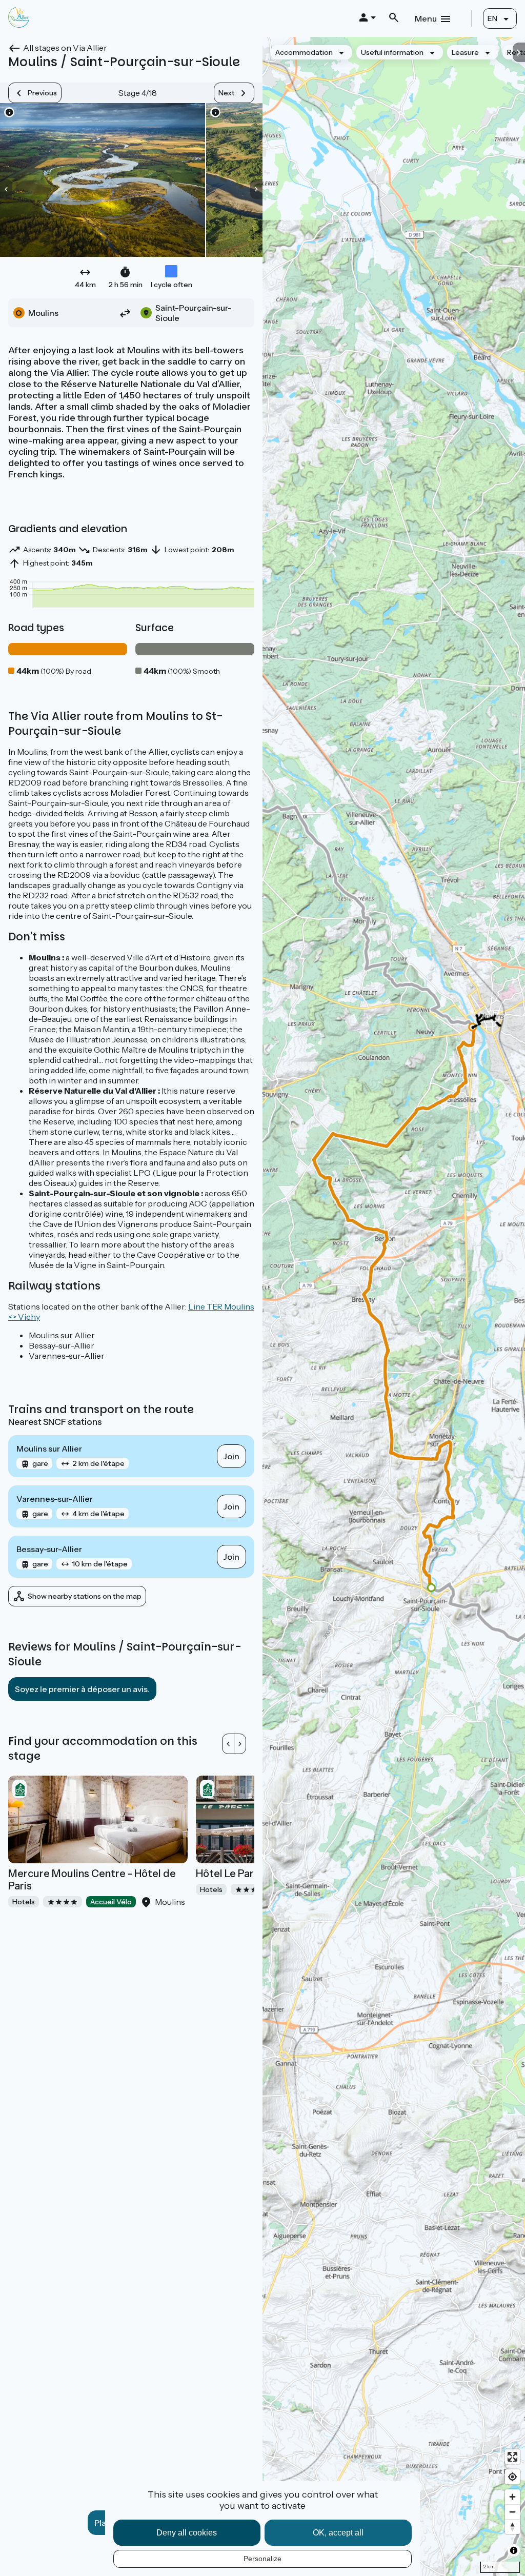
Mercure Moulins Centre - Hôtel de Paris (92, 1880)
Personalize (262, 2559)
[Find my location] (512, 2477)
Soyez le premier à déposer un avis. (82, 1689)
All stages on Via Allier (65, 48)
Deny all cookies (187, 2533)
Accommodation (304, 52)
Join (231, 1456)
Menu (426, 18)
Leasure (465, 52)
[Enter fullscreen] (512, 2457)
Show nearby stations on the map (85, 1596)
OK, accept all (338, 2533)
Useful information (392, 52)
